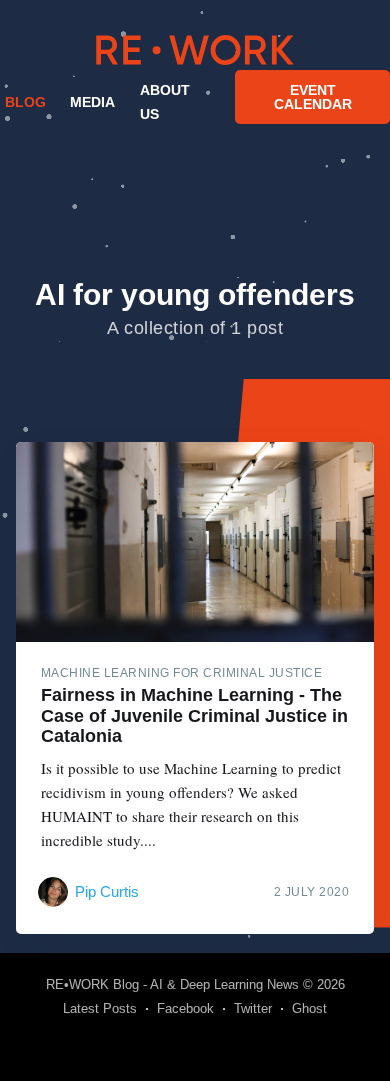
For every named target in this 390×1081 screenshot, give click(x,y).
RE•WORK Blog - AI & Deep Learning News (172, 984)
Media (92, 102)
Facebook (185, 1008)
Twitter (253, 1008)
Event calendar (313, 97)
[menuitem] (23, 102)
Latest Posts (100, 1008)
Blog (25, 102)
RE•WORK (195, 50)
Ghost (309, 1008)
